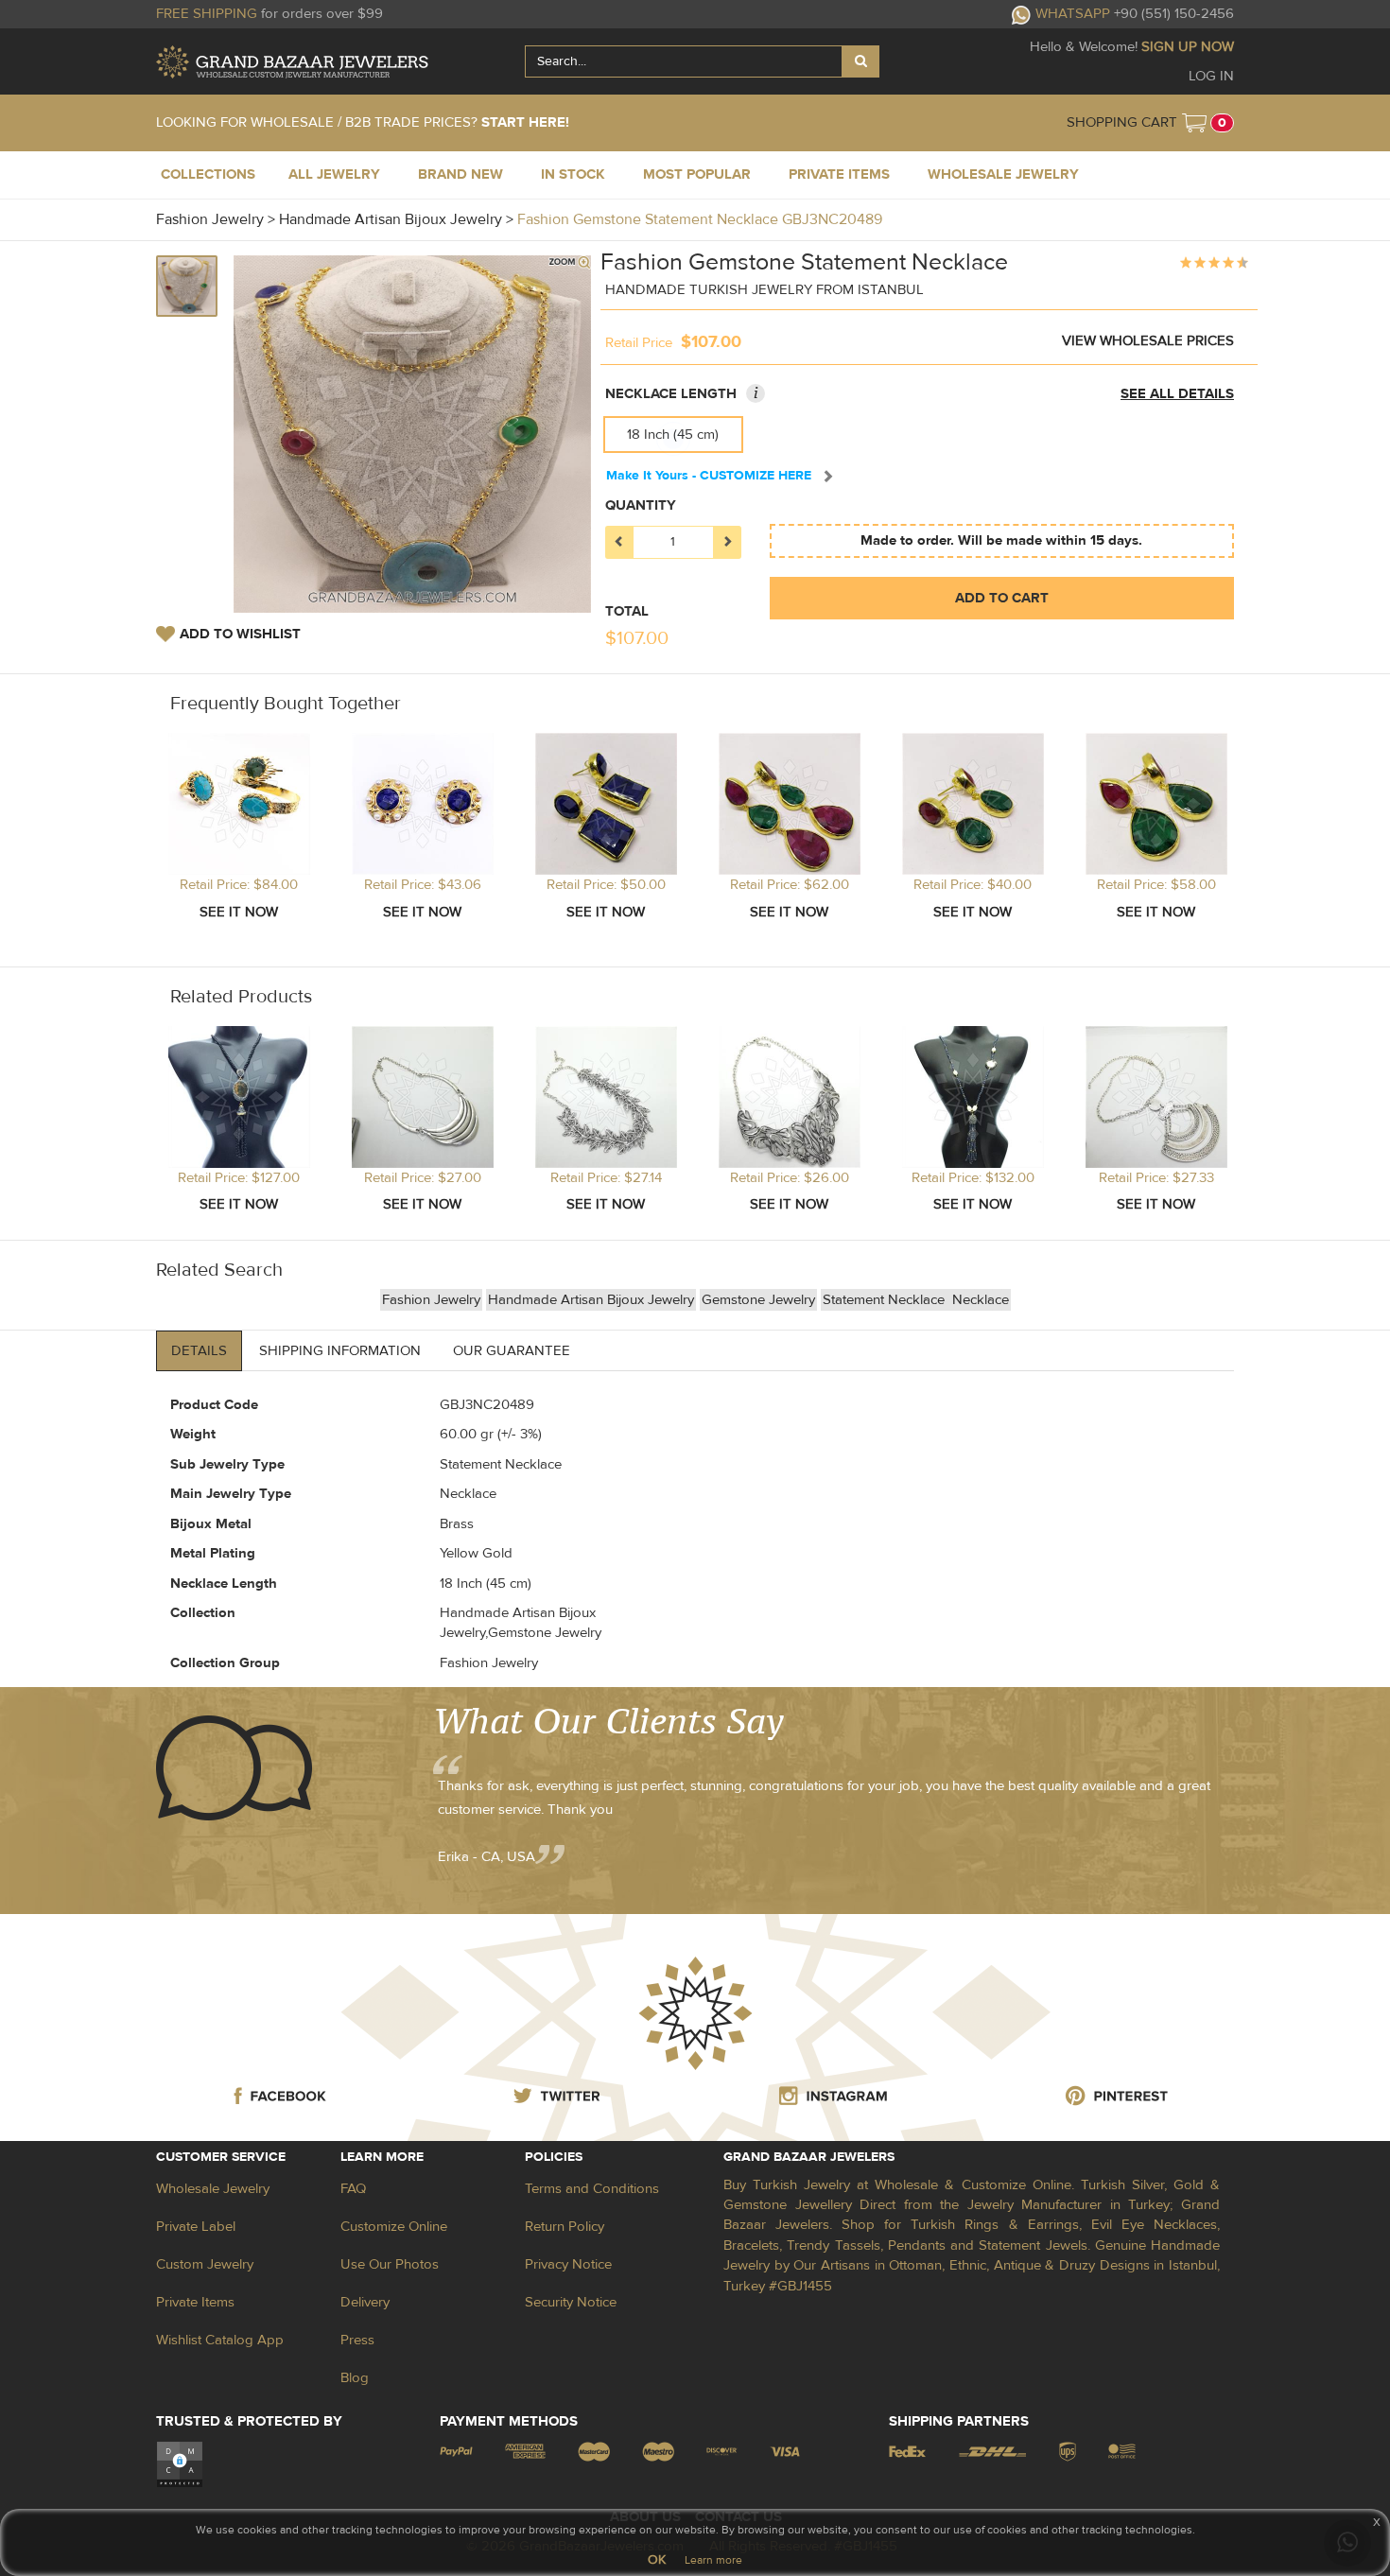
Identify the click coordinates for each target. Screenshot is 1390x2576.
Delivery (365, 2302)
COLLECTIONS (208, 174)
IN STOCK (573, 174)
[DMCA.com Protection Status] (180, 2464)
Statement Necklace (886, 1300)
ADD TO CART (1002, 598)
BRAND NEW (460, 174)
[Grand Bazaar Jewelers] (292, 62)
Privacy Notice (568, 2264)
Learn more (713, 2560)
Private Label (196, 2227)
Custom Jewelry (205, 2264)
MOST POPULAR (697, 174)
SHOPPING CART (1122, 122)
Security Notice (571, 2302)
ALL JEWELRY (334, 174)
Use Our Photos (390, 2264)
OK (657, 2560)
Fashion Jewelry (431, 1300)
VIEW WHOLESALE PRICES (1148, 341)
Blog (355, 2378)
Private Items (195, 2302)
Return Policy (565, 2227)
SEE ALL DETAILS (1177, 394)
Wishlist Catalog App (220, 2340)
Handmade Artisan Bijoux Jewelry (591, 1300)
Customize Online (394, 2227)
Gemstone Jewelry (758, 1300)
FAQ (353, 2189)
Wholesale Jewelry (213, 2189)
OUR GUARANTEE (512, 1351)
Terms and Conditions (592, 2189)
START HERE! (525, 122)
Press (357, 2340)
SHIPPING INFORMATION (340, 1351)
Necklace (981, 1300)
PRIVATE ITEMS (839, 174)
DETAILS (199, 1351)
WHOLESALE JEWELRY (1003, 174)
